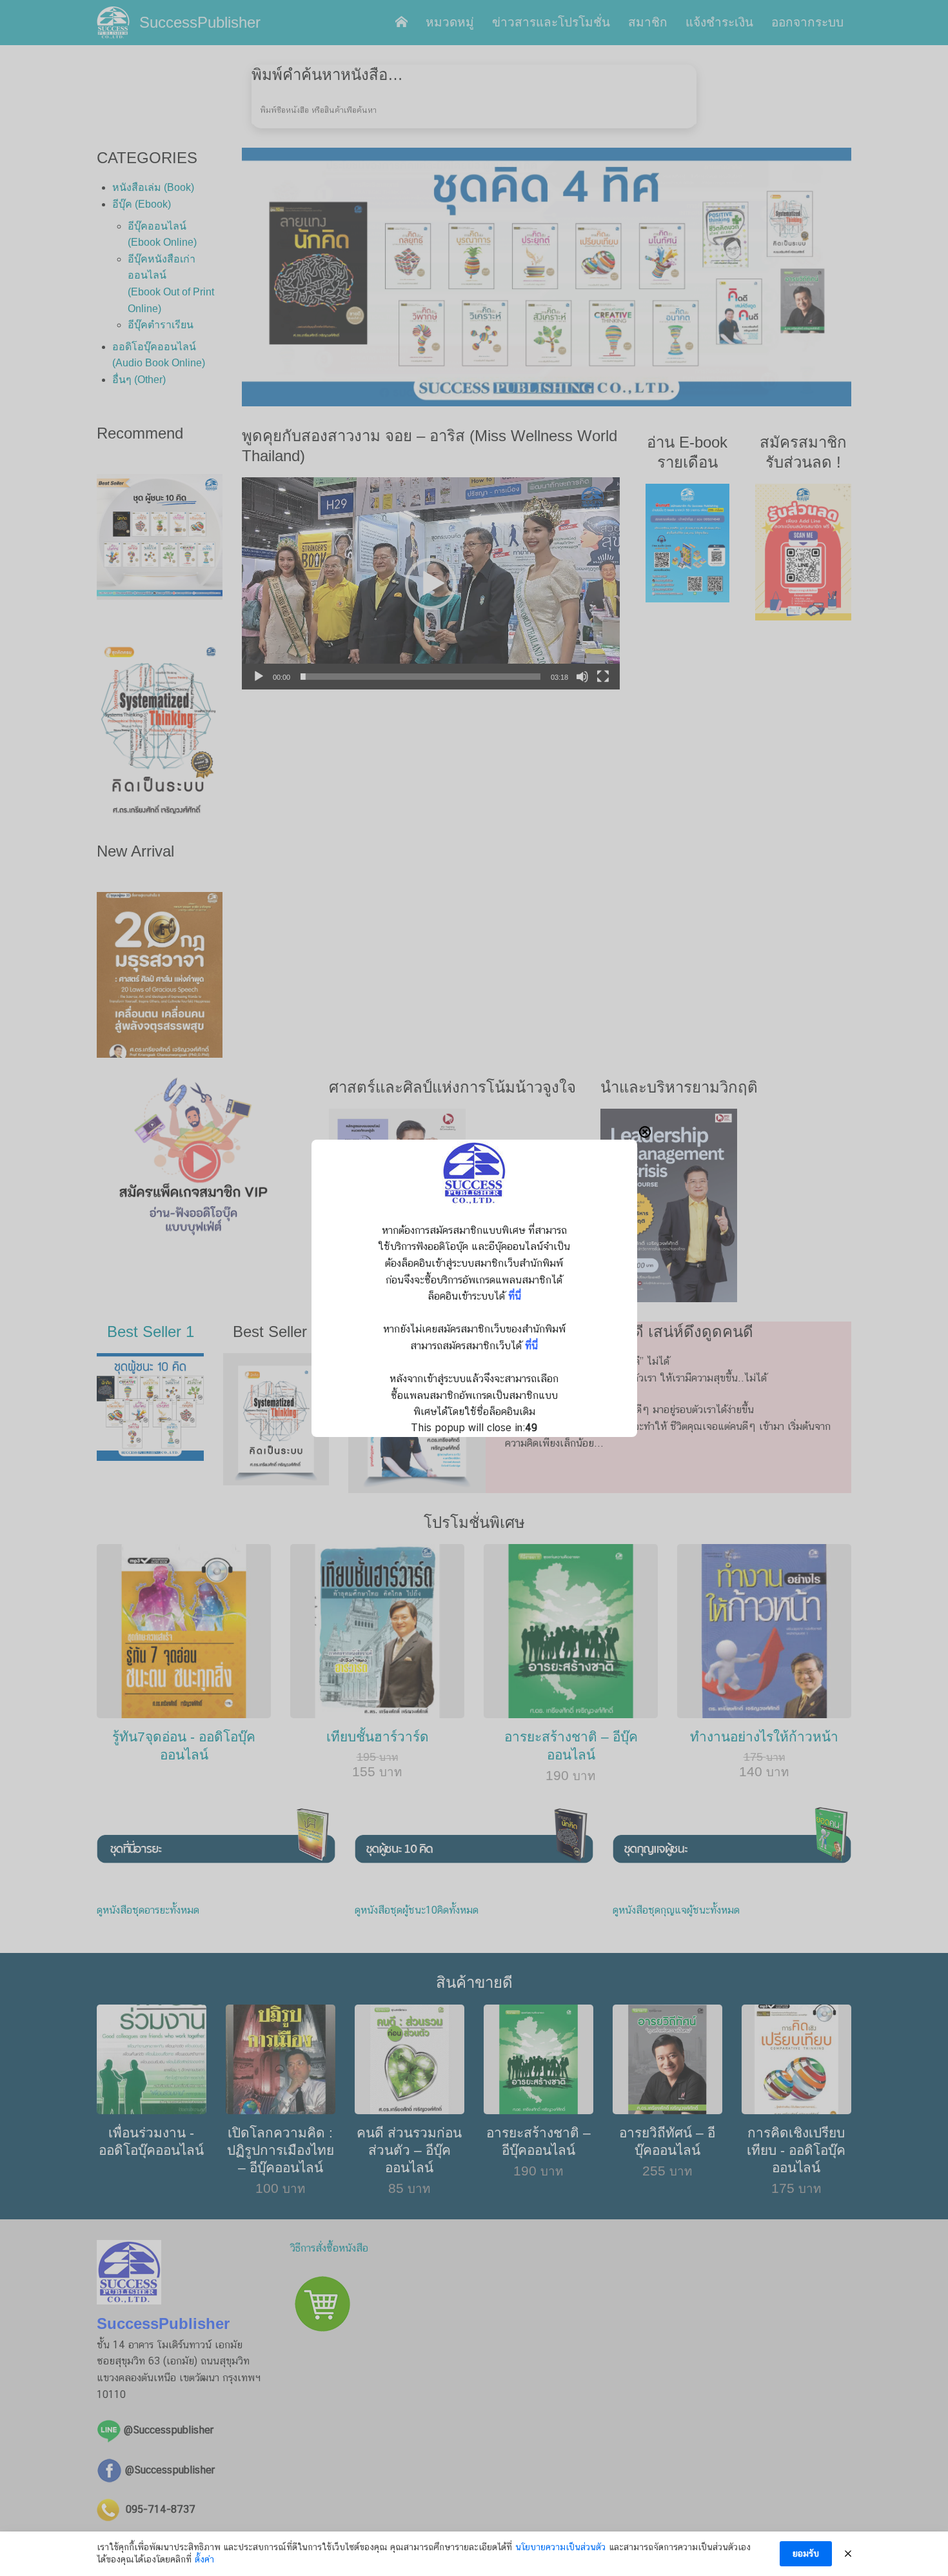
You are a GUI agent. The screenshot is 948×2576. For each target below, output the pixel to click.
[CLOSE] (645, 1132)
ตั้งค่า (204, 2559)
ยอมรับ (806, 2553)
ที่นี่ (515, 1296)
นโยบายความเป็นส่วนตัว (560, 2547)
